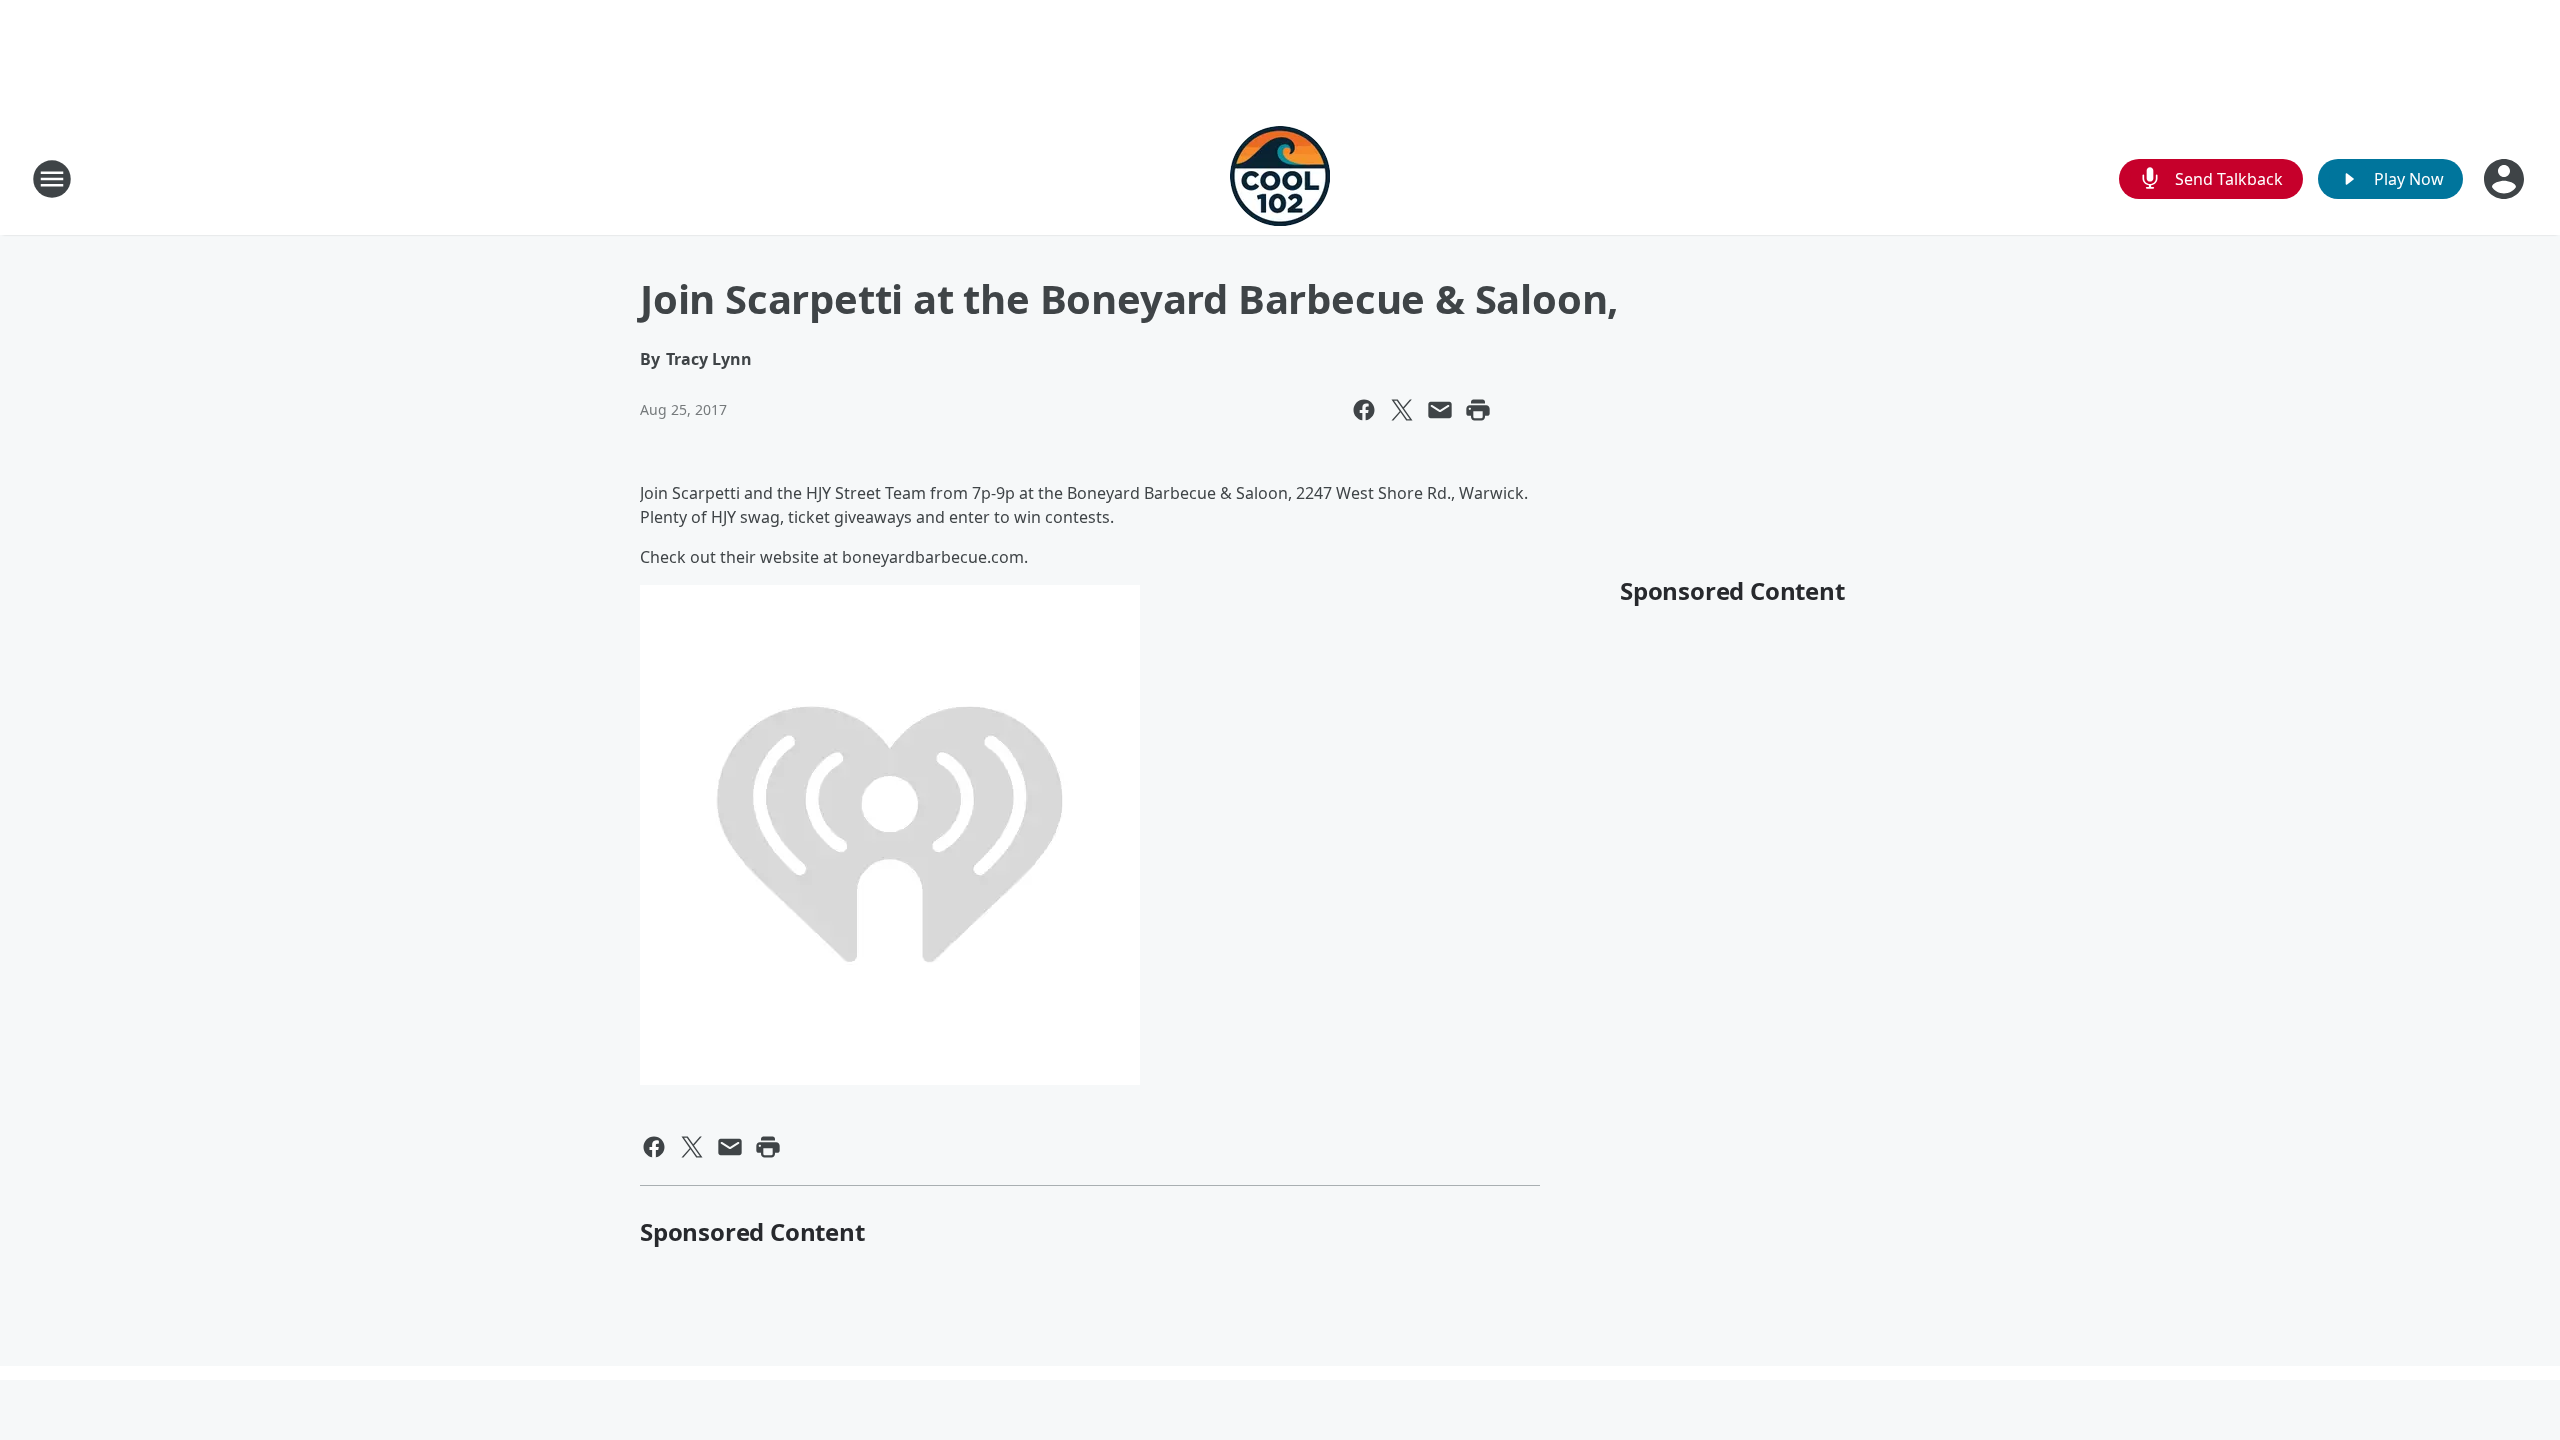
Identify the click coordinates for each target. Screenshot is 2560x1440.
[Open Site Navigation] (52, 179)
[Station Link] (1280, 178)
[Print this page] (1478, 410)
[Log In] (2506, 179)
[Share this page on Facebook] (1364, 410)
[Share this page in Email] (1440, 410)
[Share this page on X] (1402, 410)
